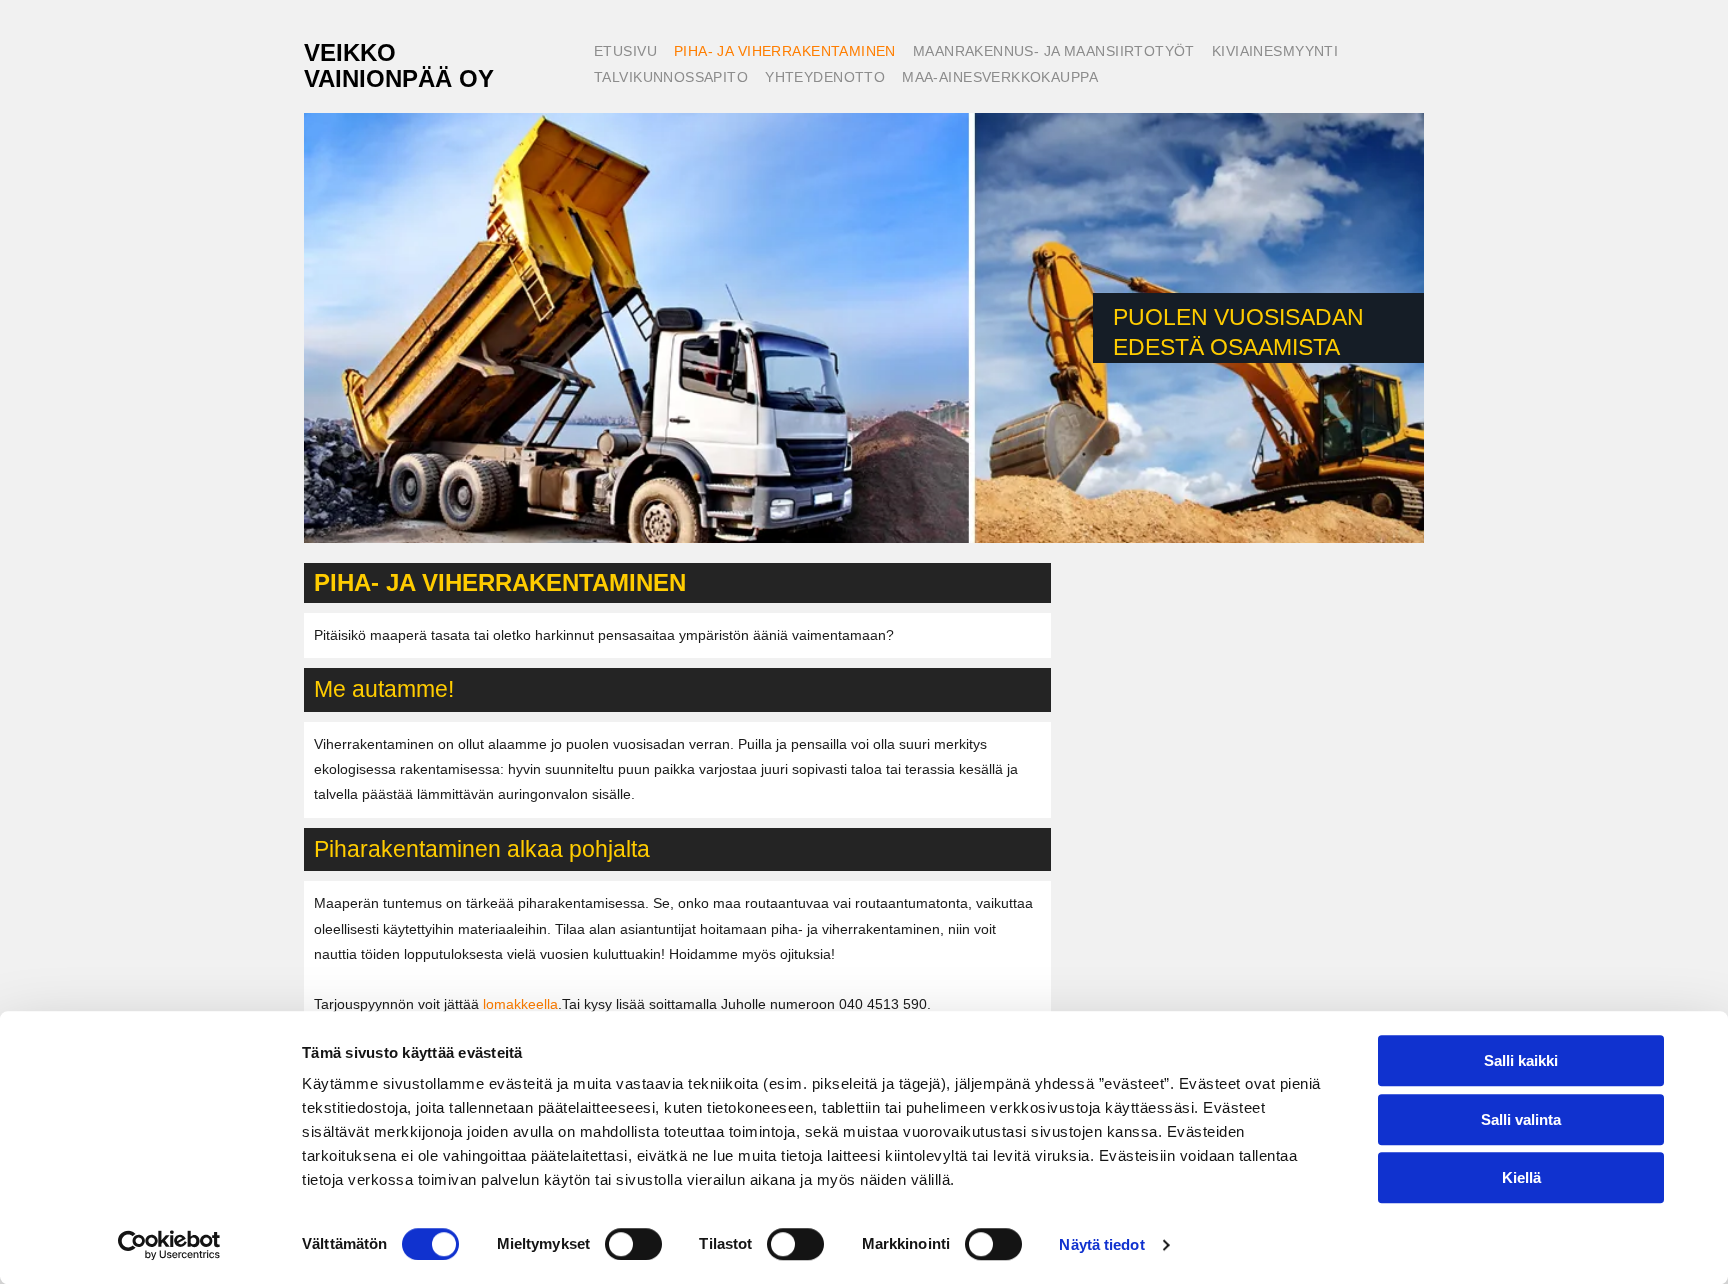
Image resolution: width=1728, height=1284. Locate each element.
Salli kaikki (1521, 1060)
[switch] (633, 1244)
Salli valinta (1521, 1119)
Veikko (350, 52)
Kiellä (1521, 1177)
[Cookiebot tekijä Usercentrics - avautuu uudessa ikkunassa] (169, 1245)
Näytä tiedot (1101, 1244)
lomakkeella (520, 1004)
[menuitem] (624, 53)
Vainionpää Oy (399, 78)
